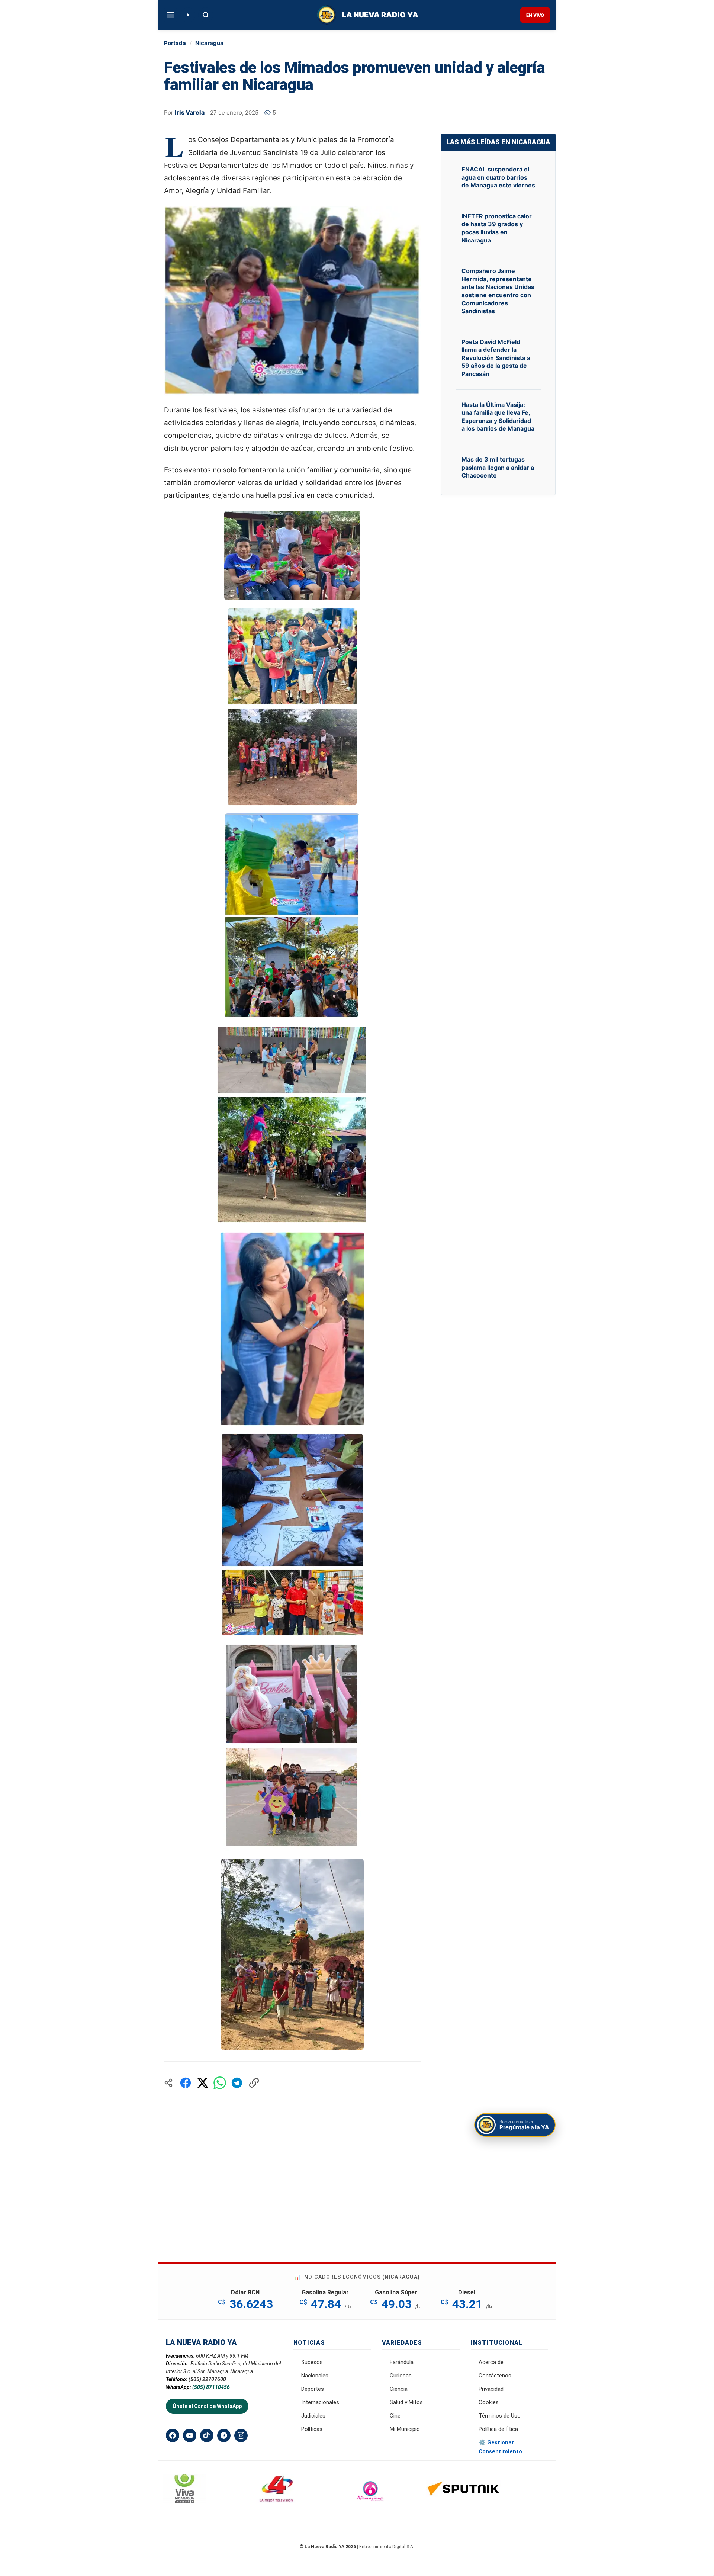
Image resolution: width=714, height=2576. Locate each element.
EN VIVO (535, 15)
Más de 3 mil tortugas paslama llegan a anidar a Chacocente (498, 467)
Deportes (313, 2389)
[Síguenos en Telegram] (224, 2435)
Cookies (489, 2402)
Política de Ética (498, 2429)
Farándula (402, 2362)
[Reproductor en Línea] (188, 15)
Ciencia (399, 2389)
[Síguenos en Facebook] (173, 2435)
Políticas (312, 2429)
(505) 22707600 (207, 2379)
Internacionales (320, 2402)
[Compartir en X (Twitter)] (203, 2083)
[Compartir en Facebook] (186, 2083)
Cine (395, 2416)
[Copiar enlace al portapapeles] (254, 2083)
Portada (175, 43)
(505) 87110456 (211, 2387)
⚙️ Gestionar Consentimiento (500, 2447)
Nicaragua (209, 43)
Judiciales (313, 2416)
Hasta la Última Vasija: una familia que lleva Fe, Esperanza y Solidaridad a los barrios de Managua (498, 417)
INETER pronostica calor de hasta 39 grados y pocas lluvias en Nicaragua (497, 228)
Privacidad (491, 2389)
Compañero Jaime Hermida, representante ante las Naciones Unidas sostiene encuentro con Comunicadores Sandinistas (498, 291)
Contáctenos (495, 2376)
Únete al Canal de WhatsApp (207, 2406)
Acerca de (491, 2362)
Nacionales (315, 2376)
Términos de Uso (500, 2416)
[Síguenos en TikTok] (207, 2435)
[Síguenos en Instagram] (241, 2435)
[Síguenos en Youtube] (190, 2435)
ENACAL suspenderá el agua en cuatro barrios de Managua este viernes (498, 177)
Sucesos (312, 2362)
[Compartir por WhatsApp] (220, 2083)
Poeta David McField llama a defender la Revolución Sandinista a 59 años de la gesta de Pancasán (496, 358)
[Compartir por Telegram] (237, 2083)
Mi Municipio (405, 2429)
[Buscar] (206, 15)
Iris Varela (190, 112)
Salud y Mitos (406, 2402)
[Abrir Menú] (171, 15)
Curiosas (401, 2376)
